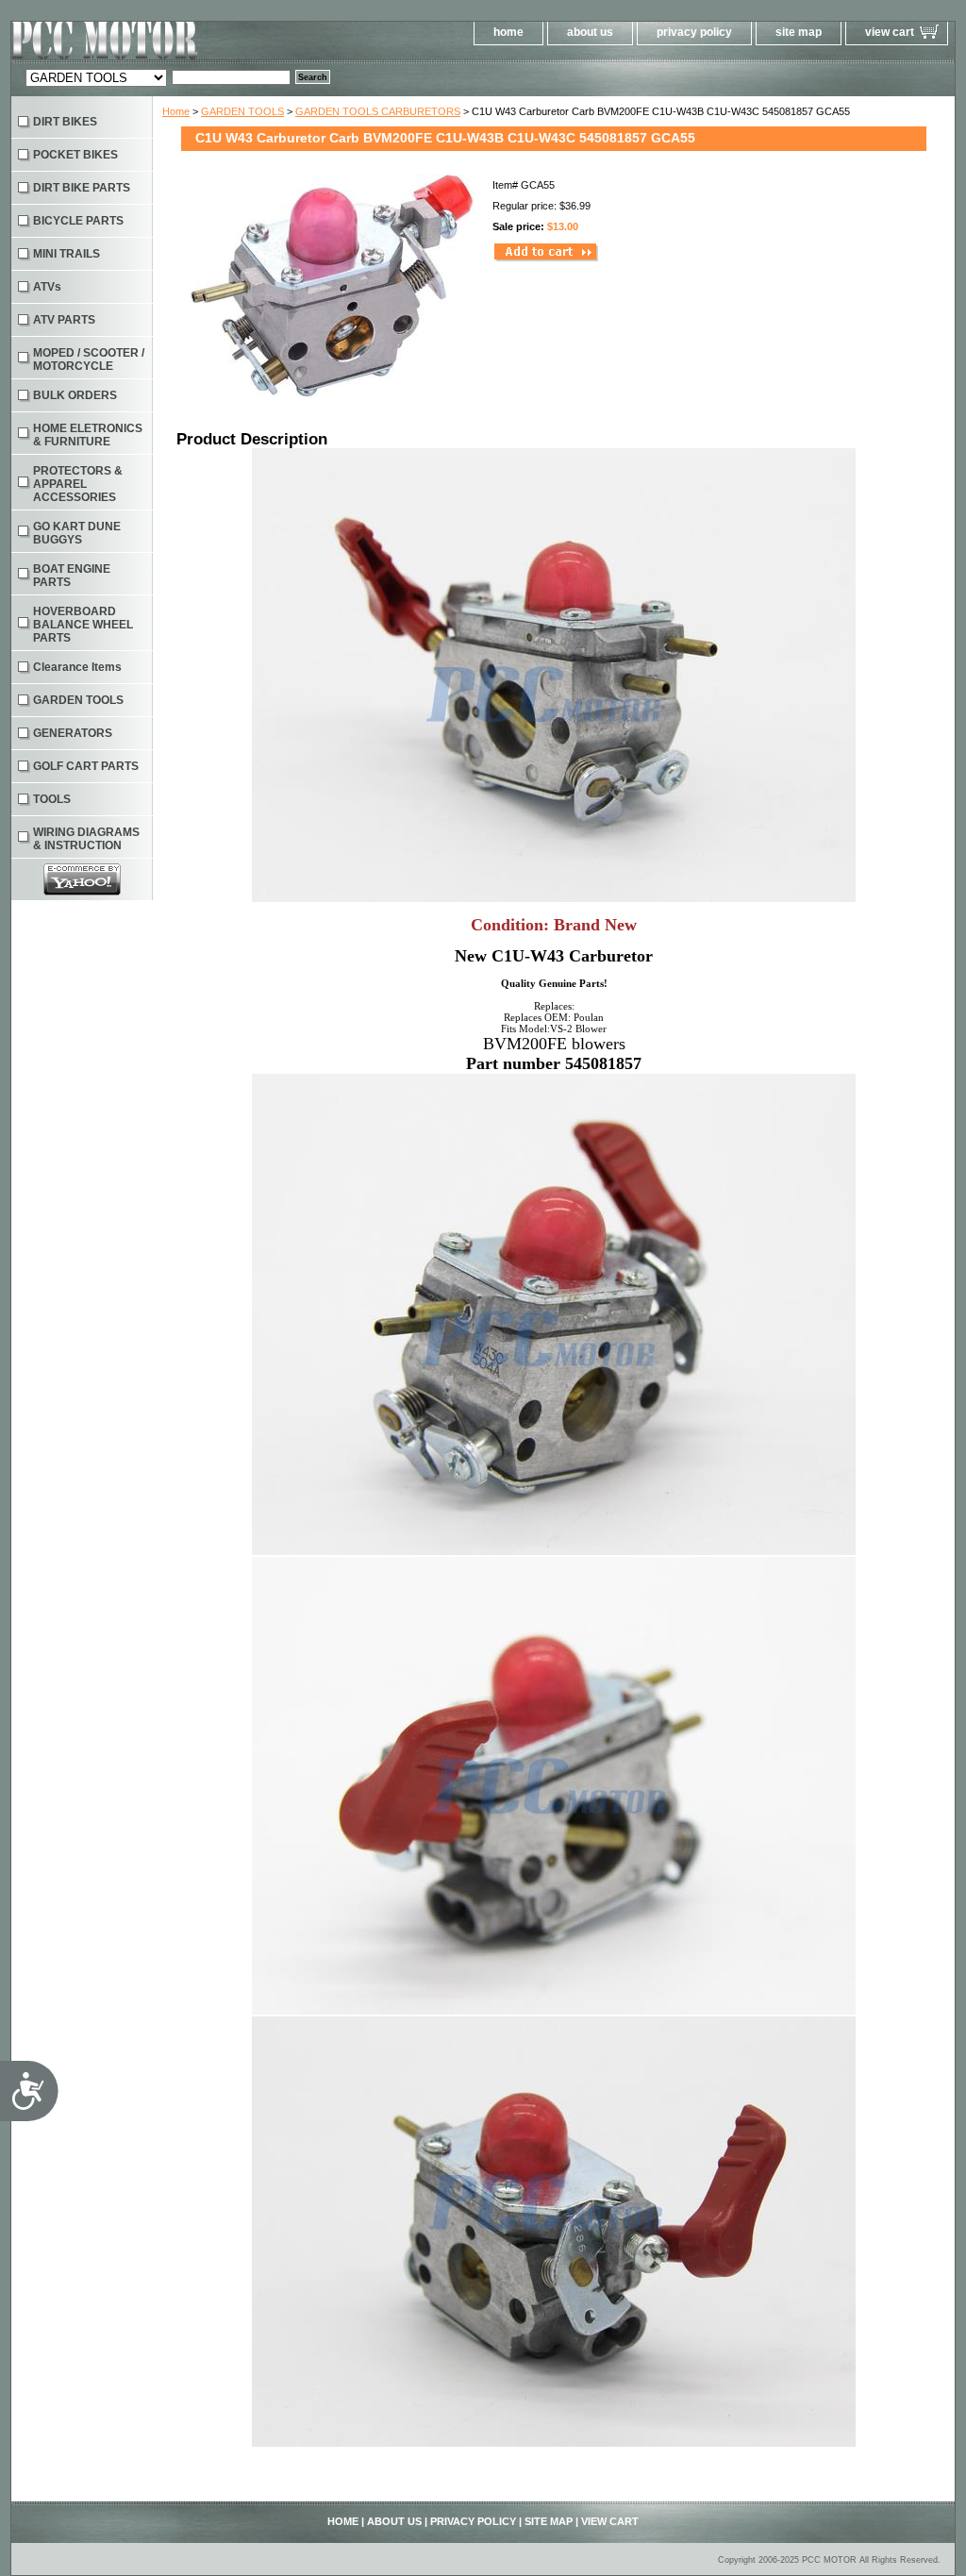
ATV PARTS (64, 320)
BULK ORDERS (75, 395)
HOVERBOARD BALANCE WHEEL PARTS (83, 625)
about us (590, 32)
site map (799, 32)
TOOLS (52, 799)
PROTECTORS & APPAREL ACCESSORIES (78, 484)
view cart (890, 32)
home (508, 32)
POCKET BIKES (75, 155)
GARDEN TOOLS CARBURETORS (378, 111)
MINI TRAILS (67, 254)
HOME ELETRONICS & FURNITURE (88, 435)
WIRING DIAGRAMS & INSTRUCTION (86, 839)
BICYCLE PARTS (78, 221)
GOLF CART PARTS (86, 766)
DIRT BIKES (65, 122)
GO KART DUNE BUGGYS (77, 533)
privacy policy (694, 32)
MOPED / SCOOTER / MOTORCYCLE (89, 360)
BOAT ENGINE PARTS (72, 576)
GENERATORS (73, 733)
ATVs (47, 287)
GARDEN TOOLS (242, 111)
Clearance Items (77, 667)
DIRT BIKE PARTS (82, 188)
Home (176, 111)
